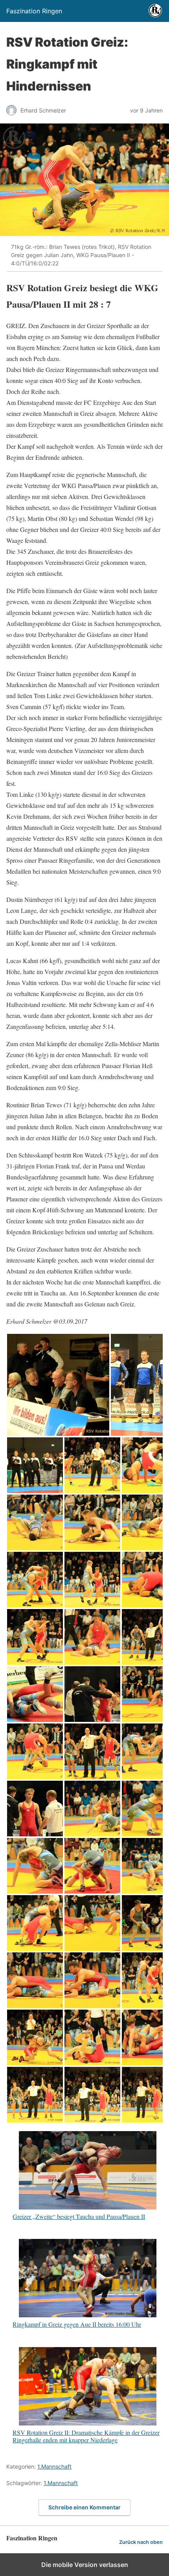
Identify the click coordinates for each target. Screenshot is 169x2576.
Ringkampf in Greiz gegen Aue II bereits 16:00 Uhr (77, 2324)
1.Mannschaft (54, 2466)
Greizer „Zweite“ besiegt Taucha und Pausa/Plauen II (79, 2216)
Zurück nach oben (141, 2542)
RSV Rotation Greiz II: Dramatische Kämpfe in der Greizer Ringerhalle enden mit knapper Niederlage (86, 2436)
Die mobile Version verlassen (85, 2565)
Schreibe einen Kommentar (84, 2507)
